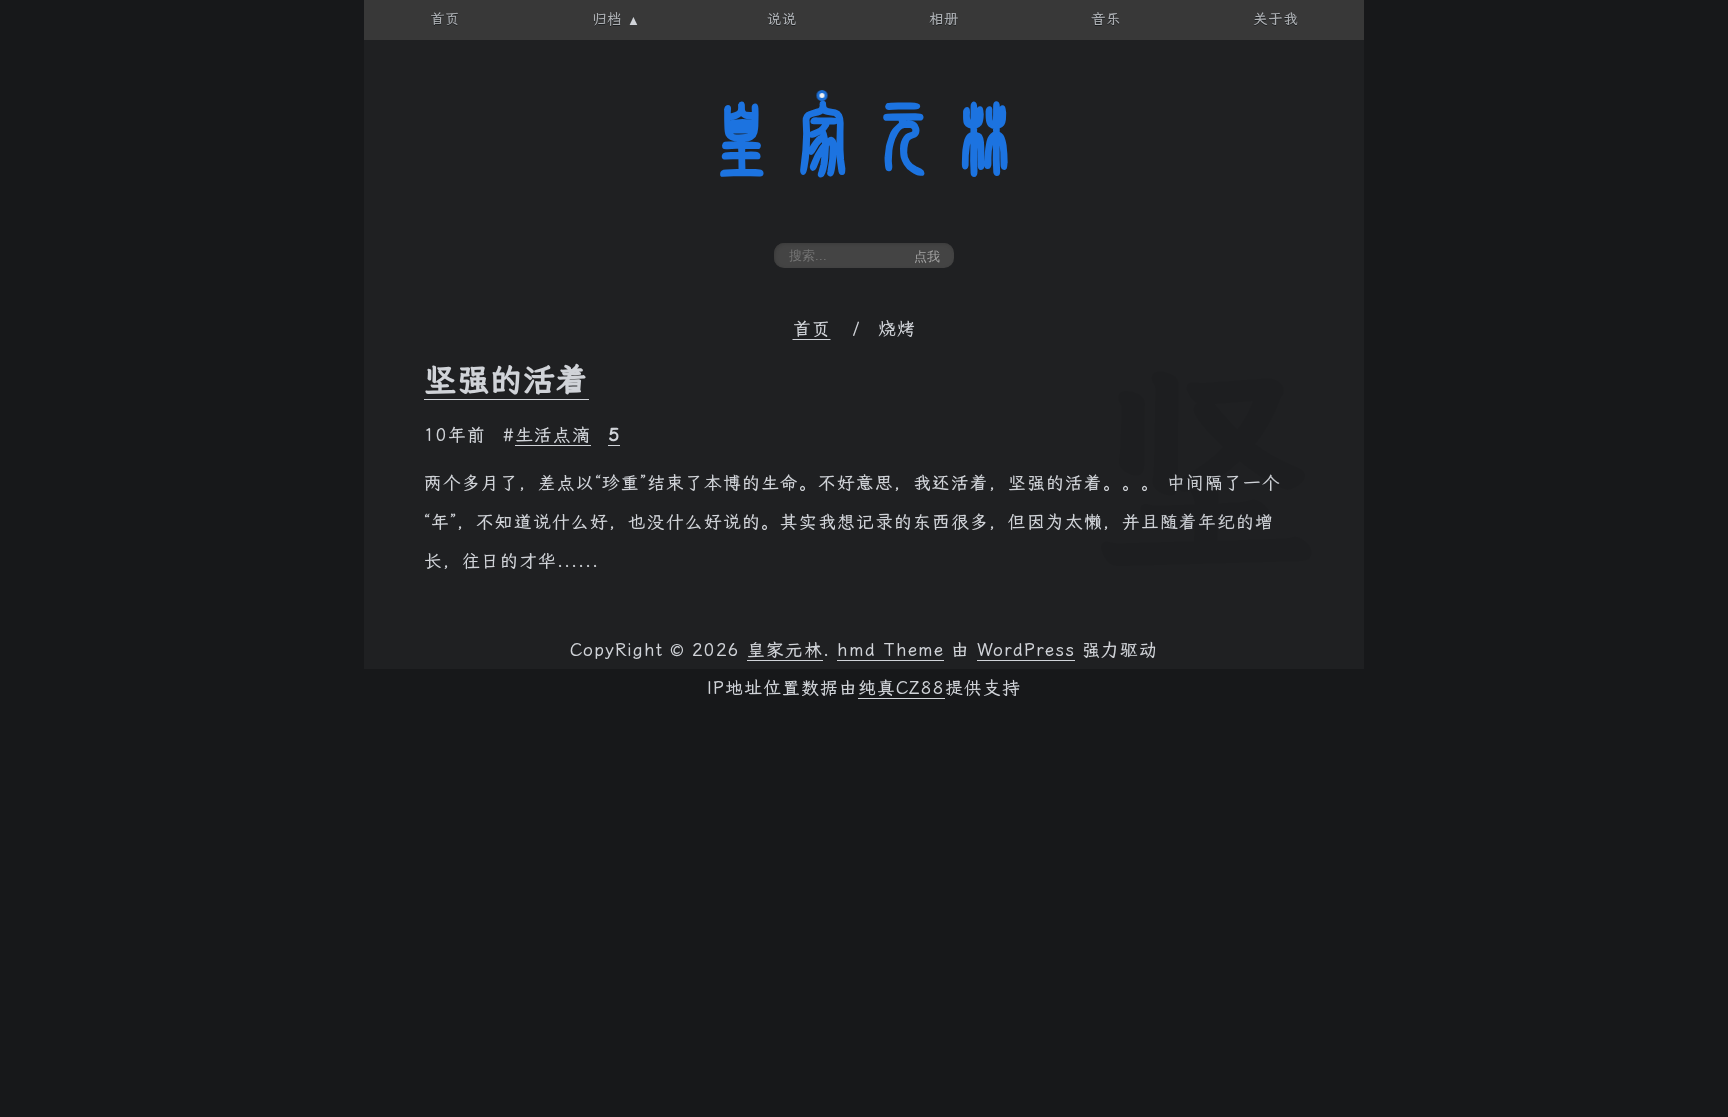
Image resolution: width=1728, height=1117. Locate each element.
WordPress (1026, 650)
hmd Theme (890, 650)
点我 (927, 256)
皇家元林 (864, 139)
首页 (812, 329)
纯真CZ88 (901, 688)
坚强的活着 (506, 380)
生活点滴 (553, 435)
